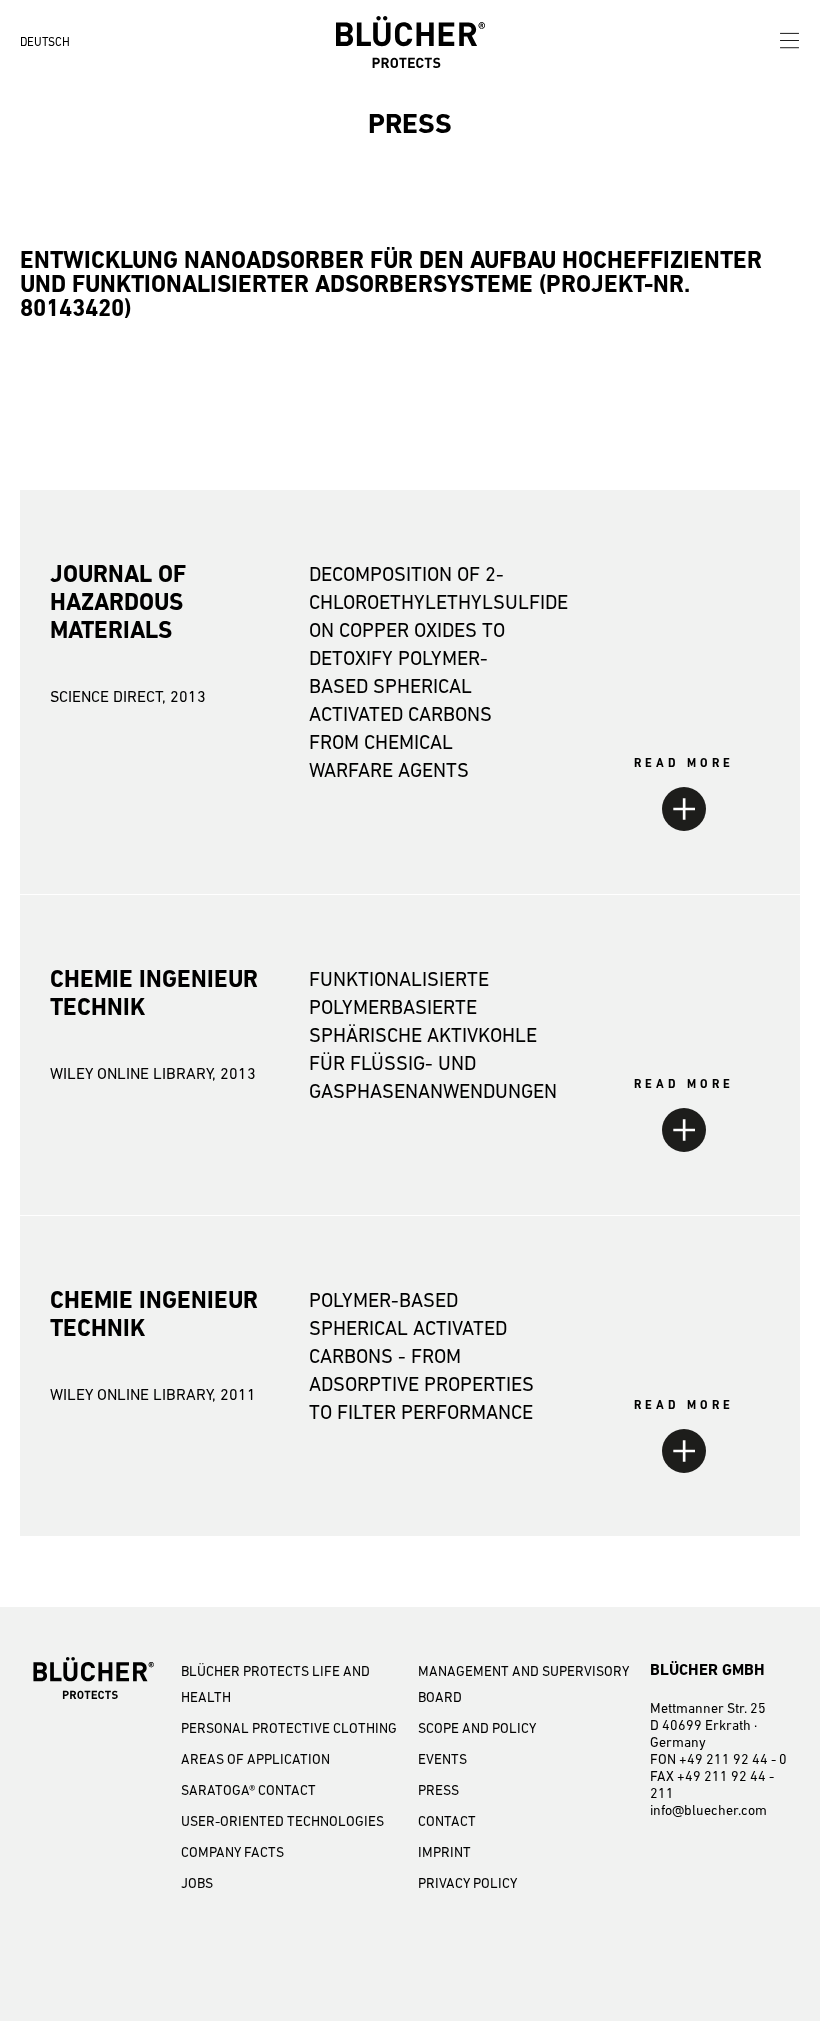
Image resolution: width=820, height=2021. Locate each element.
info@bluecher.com (708, 1810)
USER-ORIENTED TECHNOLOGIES (282, 1821)
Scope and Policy (477, 1728)
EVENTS (442, 1759)
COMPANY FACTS (232, 1852)
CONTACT (447, 1821)
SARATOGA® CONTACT (248, 1790)
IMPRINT (444, 1852)
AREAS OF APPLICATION (255, 1759)
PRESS (438, 1790)
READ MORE (684, 763)
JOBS (197, 1883)
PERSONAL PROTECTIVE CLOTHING (289, 1728)
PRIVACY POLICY (467, 1883)
